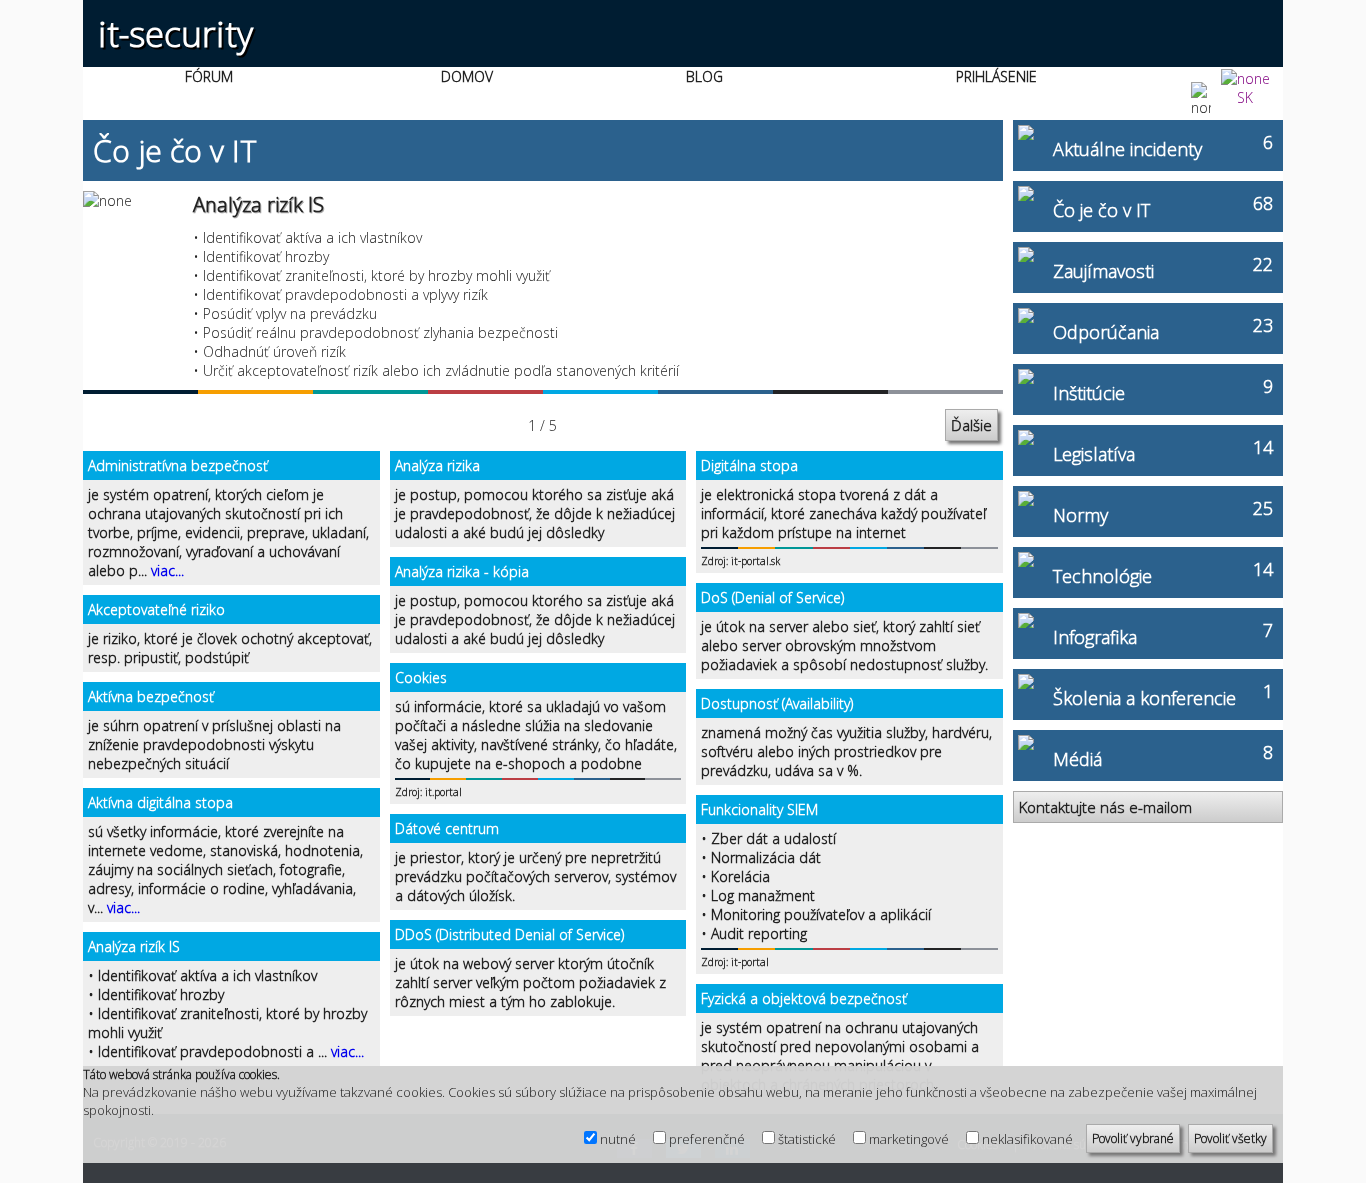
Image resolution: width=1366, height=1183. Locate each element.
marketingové (909, 1139)
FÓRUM (209, 76)
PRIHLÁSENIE (996, 76)
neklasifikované (1027, 1139)
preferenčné (707, 1139)
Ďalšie (971, 425)
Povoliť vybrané (1133, 1138)
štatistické (807, 1139)
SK (1245, 97)
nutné (618, 1139)
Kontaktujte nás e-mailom (1105, 807)
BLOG (704, 76)
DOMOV (467, 76)
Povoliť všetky (1230, 1138)
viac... (167, 570)
